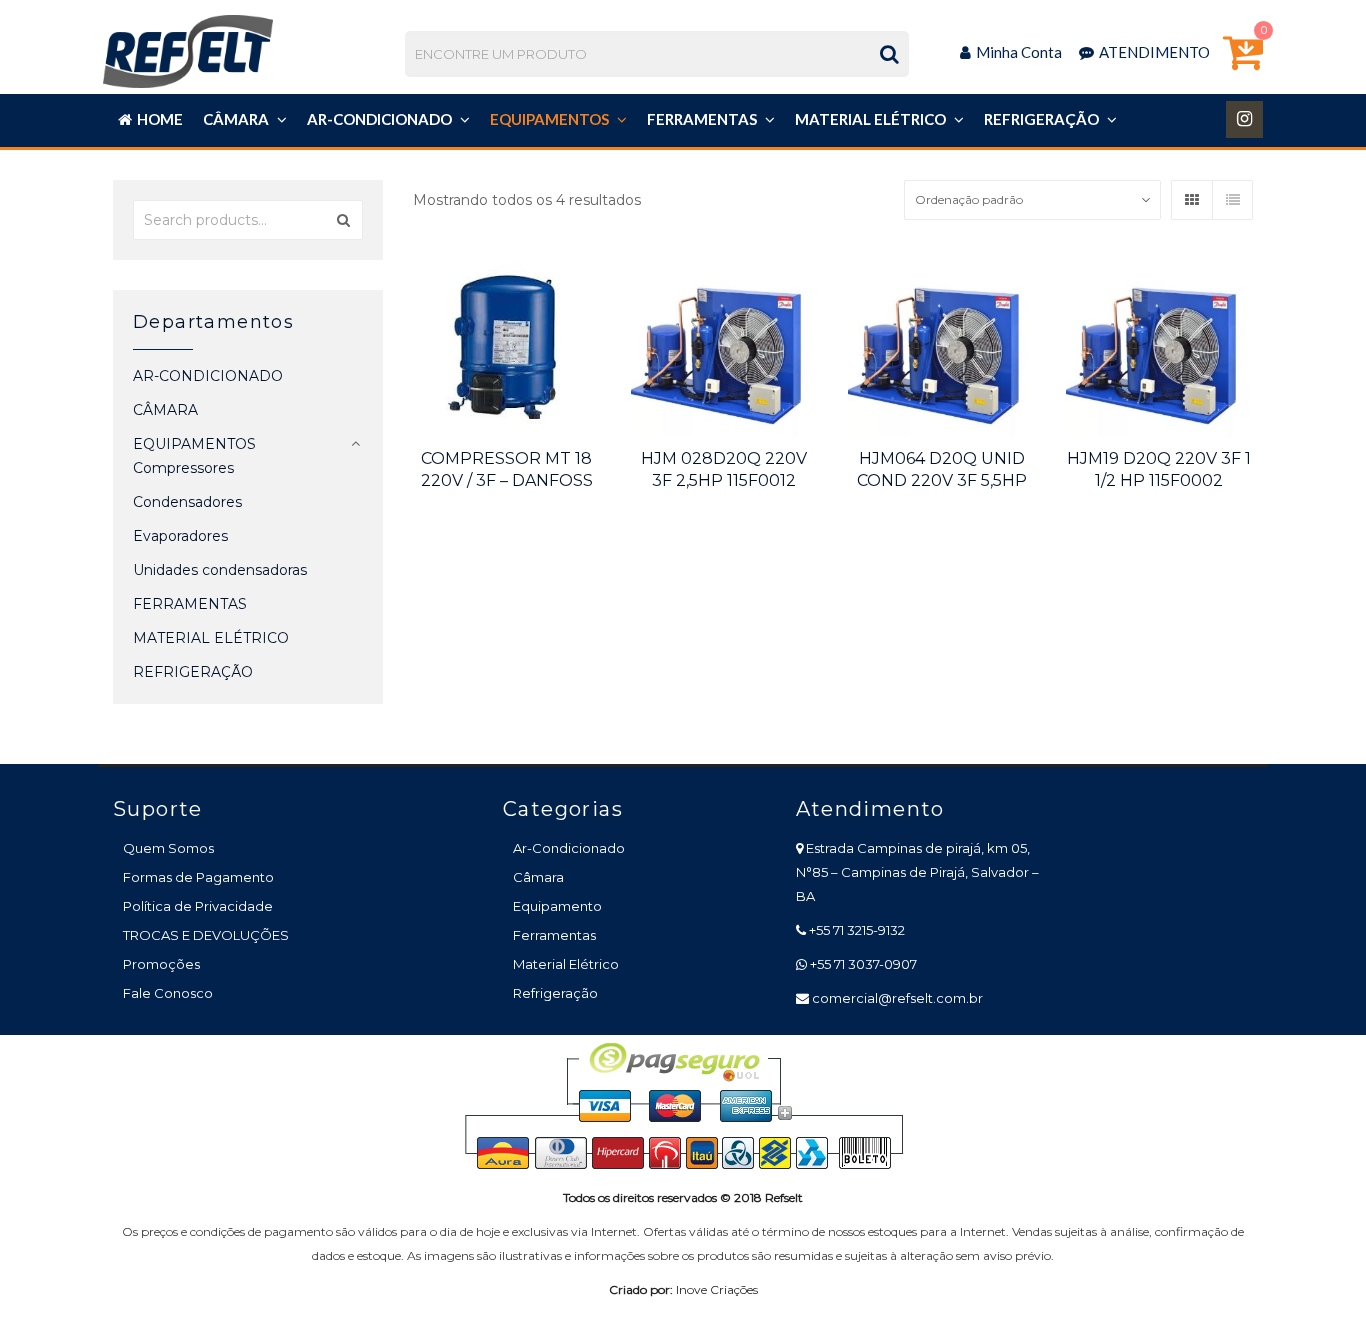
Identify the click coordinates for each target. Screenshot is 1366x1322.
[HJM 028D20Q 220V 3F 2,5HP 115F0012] (725, 344)
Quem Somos (168, 848)
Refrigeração (555, 993)
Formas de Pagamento (198, 877)
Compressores (183, 468)
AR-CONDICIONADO (208, 376)
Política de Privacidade (198, 906)
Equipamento (557, 906)
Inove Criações (717, 1289)
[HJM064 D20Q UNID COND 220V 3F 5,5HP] (942, 344)
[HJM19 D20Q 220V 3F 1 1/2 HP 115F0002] (1160, 344)
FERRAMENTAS (190, 604)
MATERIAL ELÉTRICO (211, 638)
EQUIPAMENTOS (194, 444)
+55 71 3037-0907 (863, 964)
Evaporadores (180, 536)
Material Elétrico (566, 964)
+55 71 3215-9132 (857, 930)
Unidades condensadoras (220, 570)
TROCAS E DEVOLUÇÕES (206, 935)
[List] (1232, 200)
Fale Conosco (168, 993)
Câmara (538, 877)
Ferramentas (554, 935)
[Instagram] (1244, 119)
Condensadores (187, 502)
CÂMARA (165, 410)
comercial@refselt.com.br (897, 998)
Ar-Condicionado (569, 848)
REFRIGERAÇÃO (193, 672)
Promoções (161, 964)
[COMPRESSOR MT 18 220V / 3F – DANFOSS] (507, 344)
